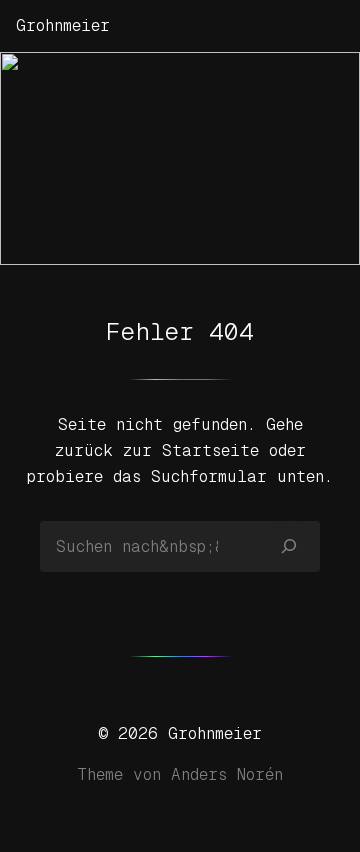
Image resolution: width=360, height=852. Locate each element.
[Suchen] (289, 546)
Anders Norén (227, 774)
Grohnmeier (63, 25)
